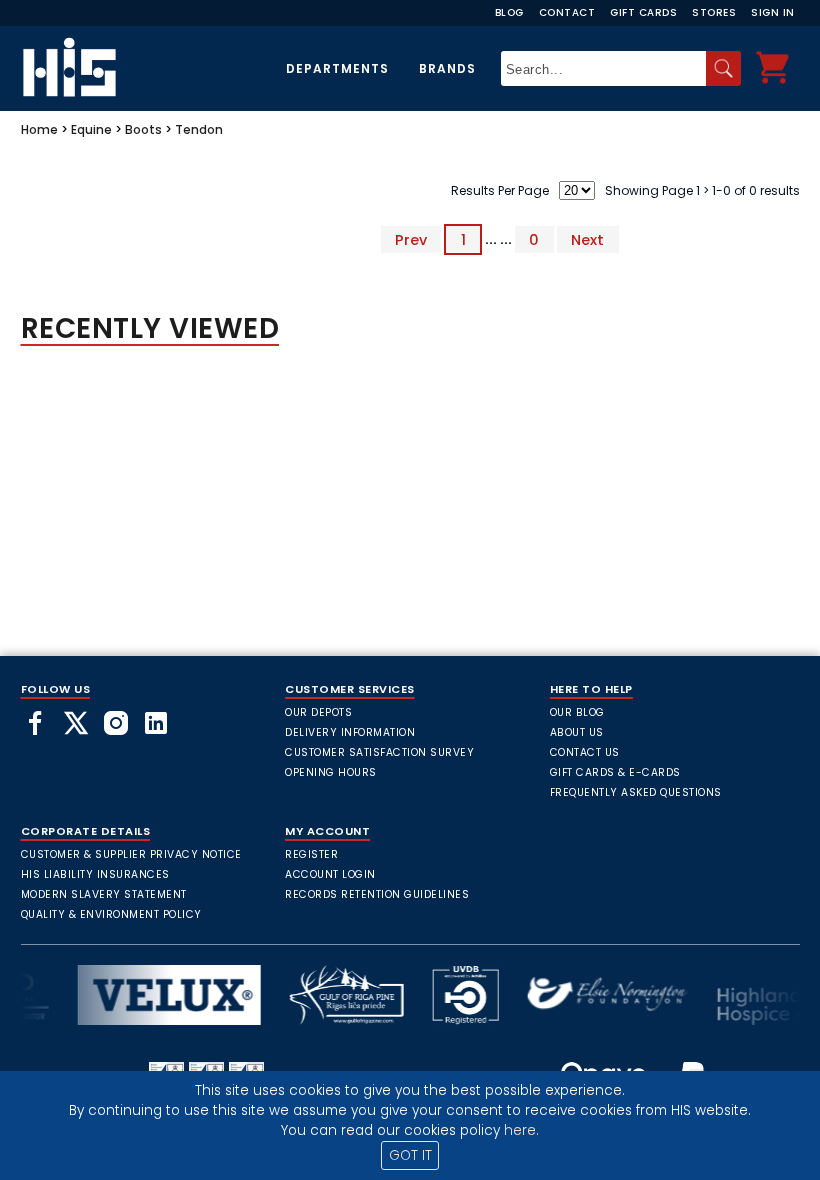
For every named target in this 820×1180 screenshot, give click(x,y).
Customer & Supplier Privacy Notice (131, 854)
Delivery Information (350, 732)
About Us (577, 732)
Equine (91, 129)
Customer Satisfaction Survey (379, 752)
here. (521, 1130)
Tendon (199, 129)
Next (587, 239)
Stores (714, 12)
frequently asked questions (636, 792)
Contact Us (585, 752)
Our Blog (577, 712)
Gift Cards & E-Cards (615, 772)
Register (311, 854)
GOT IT (410, 1155)
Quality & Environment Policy (111, 914)
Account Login (330, 874)
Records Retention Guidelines (377, 894)
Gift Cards (643, 12)
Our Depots (318, 712)
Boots (143, 129)
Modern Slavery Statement (104, 894)
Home (39, 129)
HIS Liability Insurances (95, 874)
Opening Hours (331, 772)
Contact (567, 12)
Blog (509, 12)
